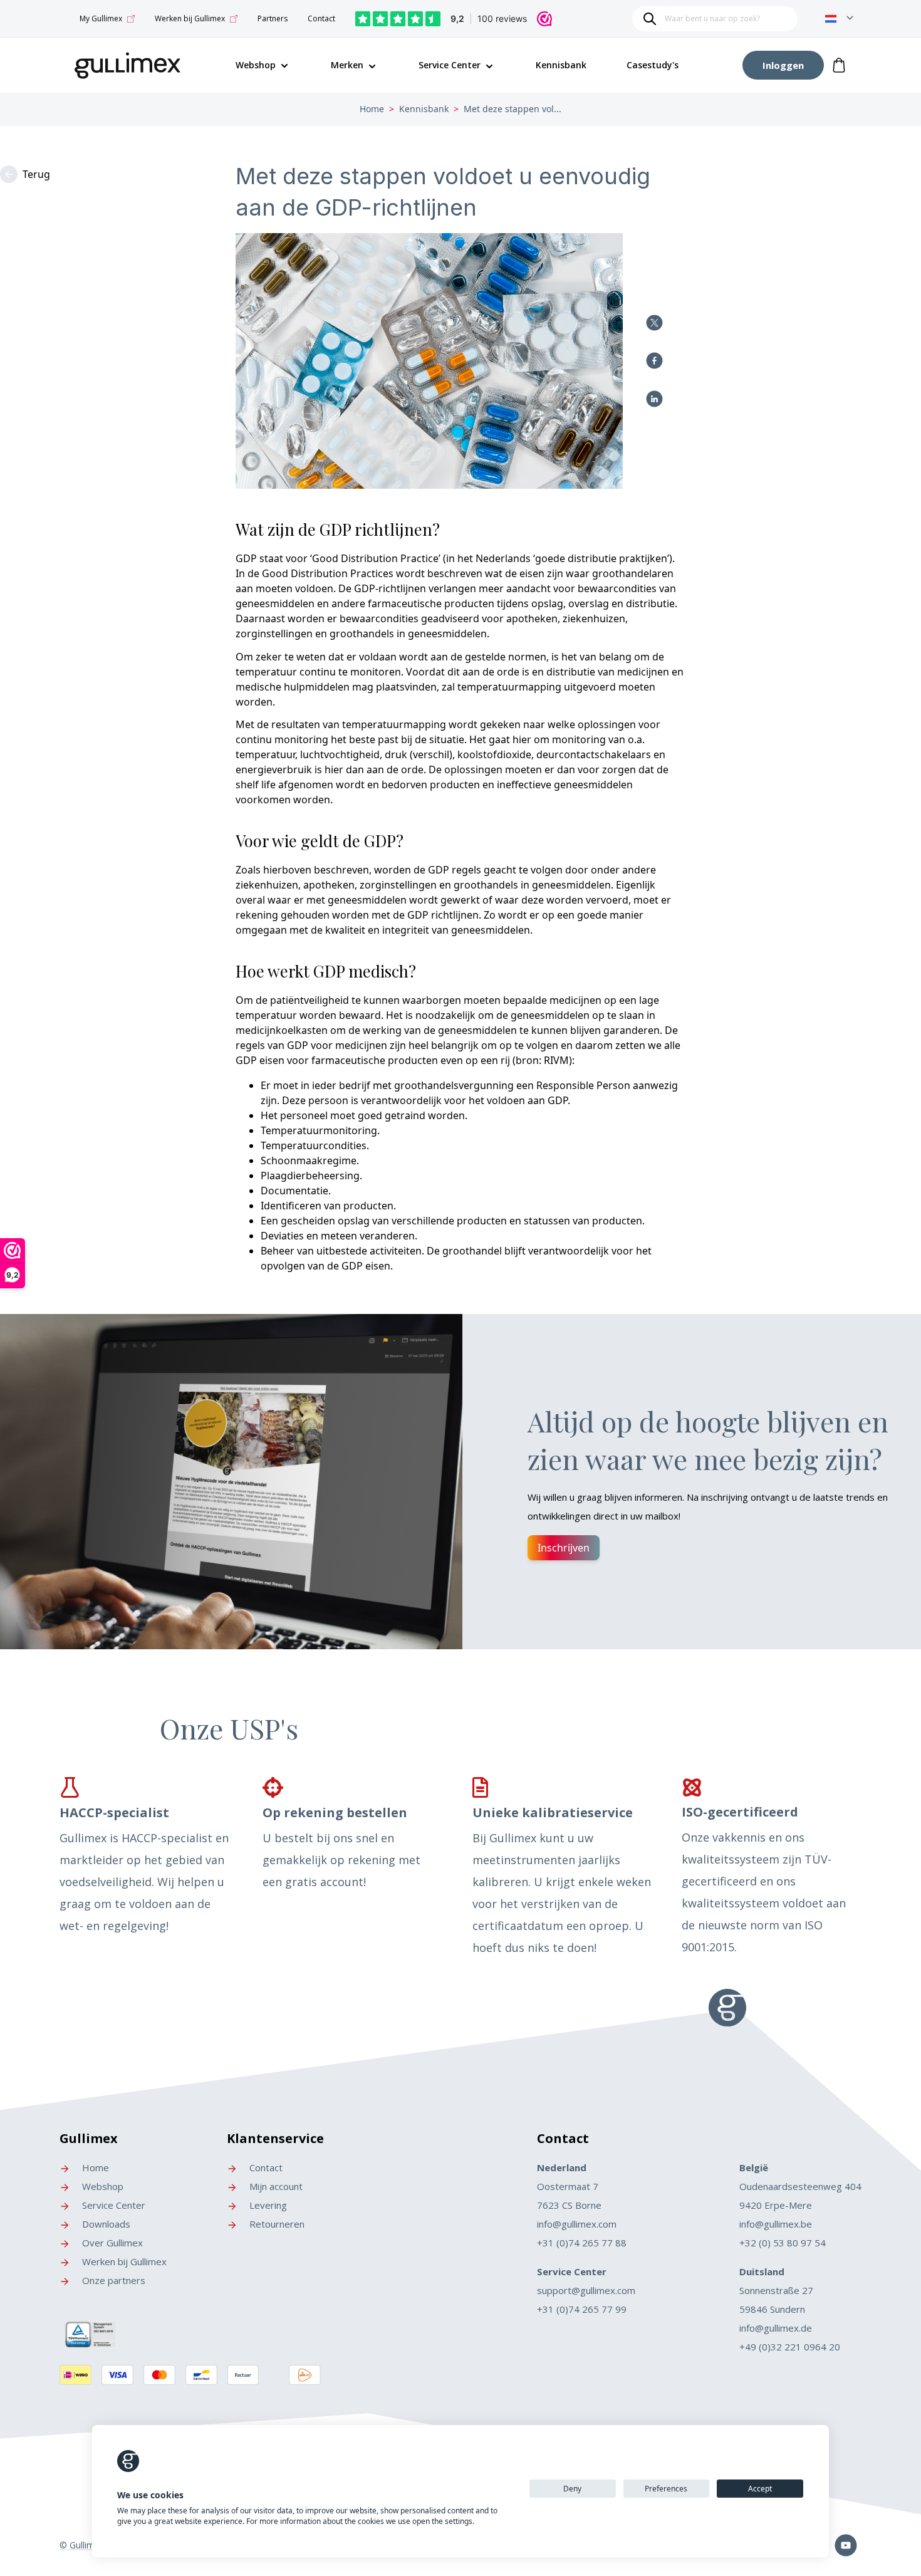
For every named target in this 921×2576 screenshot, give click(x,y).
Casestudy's (653, 65)
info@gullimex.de (776, 2328)
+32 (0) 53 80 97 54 (783, 2243)
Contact (321, 18)
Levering (267, 2205)
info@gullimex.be (776, 2224)
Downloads (105, 2224)
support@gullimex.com (586, 2290)
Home (372, 109)
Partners (273, 18)
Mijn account (275, 2186)
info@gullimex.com (577, 2224)
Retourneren (276, 2224)
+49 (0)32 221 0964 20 (790, 2347)
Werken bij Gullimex (190, 18)
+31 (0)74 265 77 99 (582, 2309)
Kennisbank (561, 65)
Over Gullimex (111, 2243)
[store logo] (128, 63)
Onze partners (112, 2280)
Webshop (101, 2186)
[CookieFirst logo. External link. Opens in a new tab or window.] (128, 2461)
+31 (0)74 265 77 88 (582, 2243)
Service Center (450, 65)
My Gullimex (101, 18)
